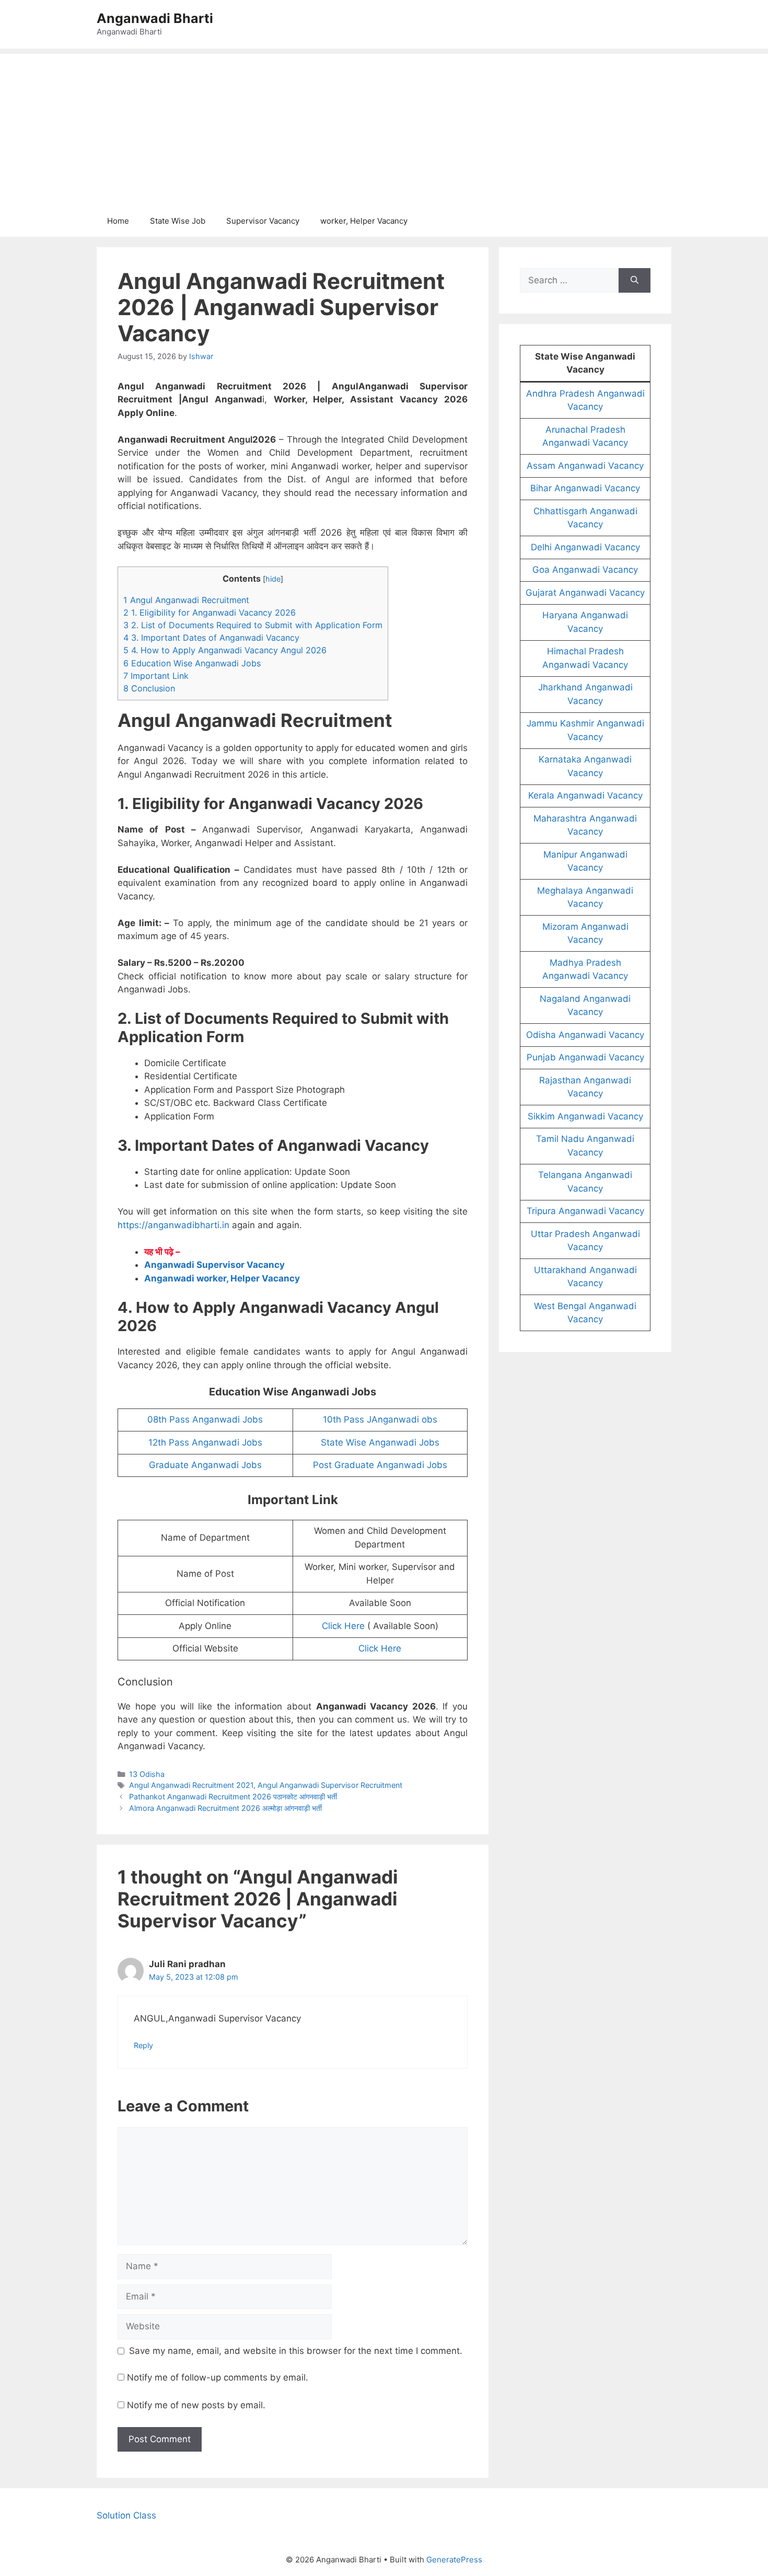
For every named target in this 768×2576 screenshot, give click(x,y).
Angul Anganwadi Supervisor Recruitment (330, 1785)
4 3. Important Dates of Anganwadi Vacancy (211, 638)
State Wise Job (178, 221)
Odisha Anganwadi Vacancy (585, 1035)
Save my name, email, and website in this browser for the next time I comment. (296, 2351)
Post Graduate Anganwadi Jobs (380, 1465)
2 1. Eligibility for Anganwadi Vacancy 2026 (210, 613)
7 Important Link (156, 676)
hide (273, 579)
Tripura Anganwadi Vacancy (585, 1211)
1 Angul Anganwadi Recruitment (186, 600)
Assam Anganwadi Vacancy (585, 466)
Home (118, 221)
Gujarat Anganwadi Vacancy (585, 593)
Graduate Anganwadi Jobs (205, 1465)
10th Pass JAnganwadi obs (380, 1419)
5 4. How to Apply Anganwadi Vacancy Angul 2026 (225, 650)
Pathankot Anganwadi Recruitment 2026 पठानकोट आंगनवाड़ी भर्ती (233, 1797)
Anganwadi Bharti (155, 18)
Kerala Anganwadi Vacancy (585, 795)
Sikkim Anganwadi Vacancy (585, 1116)
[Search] (635, 281)
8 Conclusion (149, 688)
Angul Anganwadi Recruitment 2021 (191, 1785)
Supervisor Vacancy (263, 221)
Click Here (343, 1626)
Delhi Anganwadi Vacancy (585, 547)
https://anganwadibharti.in (173, 1225)
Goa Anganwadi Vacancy (585, 570)
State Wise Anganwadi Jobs (380, 1442)
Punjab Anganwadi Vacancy (585, 1057)
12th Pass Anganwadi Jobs (205, 1442)
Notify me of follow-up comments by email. (218, 2377)
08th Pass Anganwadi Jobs (205, 1419)
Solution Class (126, 2515)
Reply (143, 2045)
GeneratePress (454, 2560)
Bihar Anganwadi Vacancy (585, 488)
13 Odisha (147, 1774)
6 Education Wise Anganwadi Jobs (192, 663)
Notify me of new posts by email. (196, 2405)
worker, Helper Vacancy (364, 221)
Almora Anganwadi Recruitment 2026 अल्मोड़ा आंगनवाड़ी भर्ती (225, 1808)
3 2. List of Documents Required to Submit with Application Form (253, 625)
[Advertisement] (384, 127)
